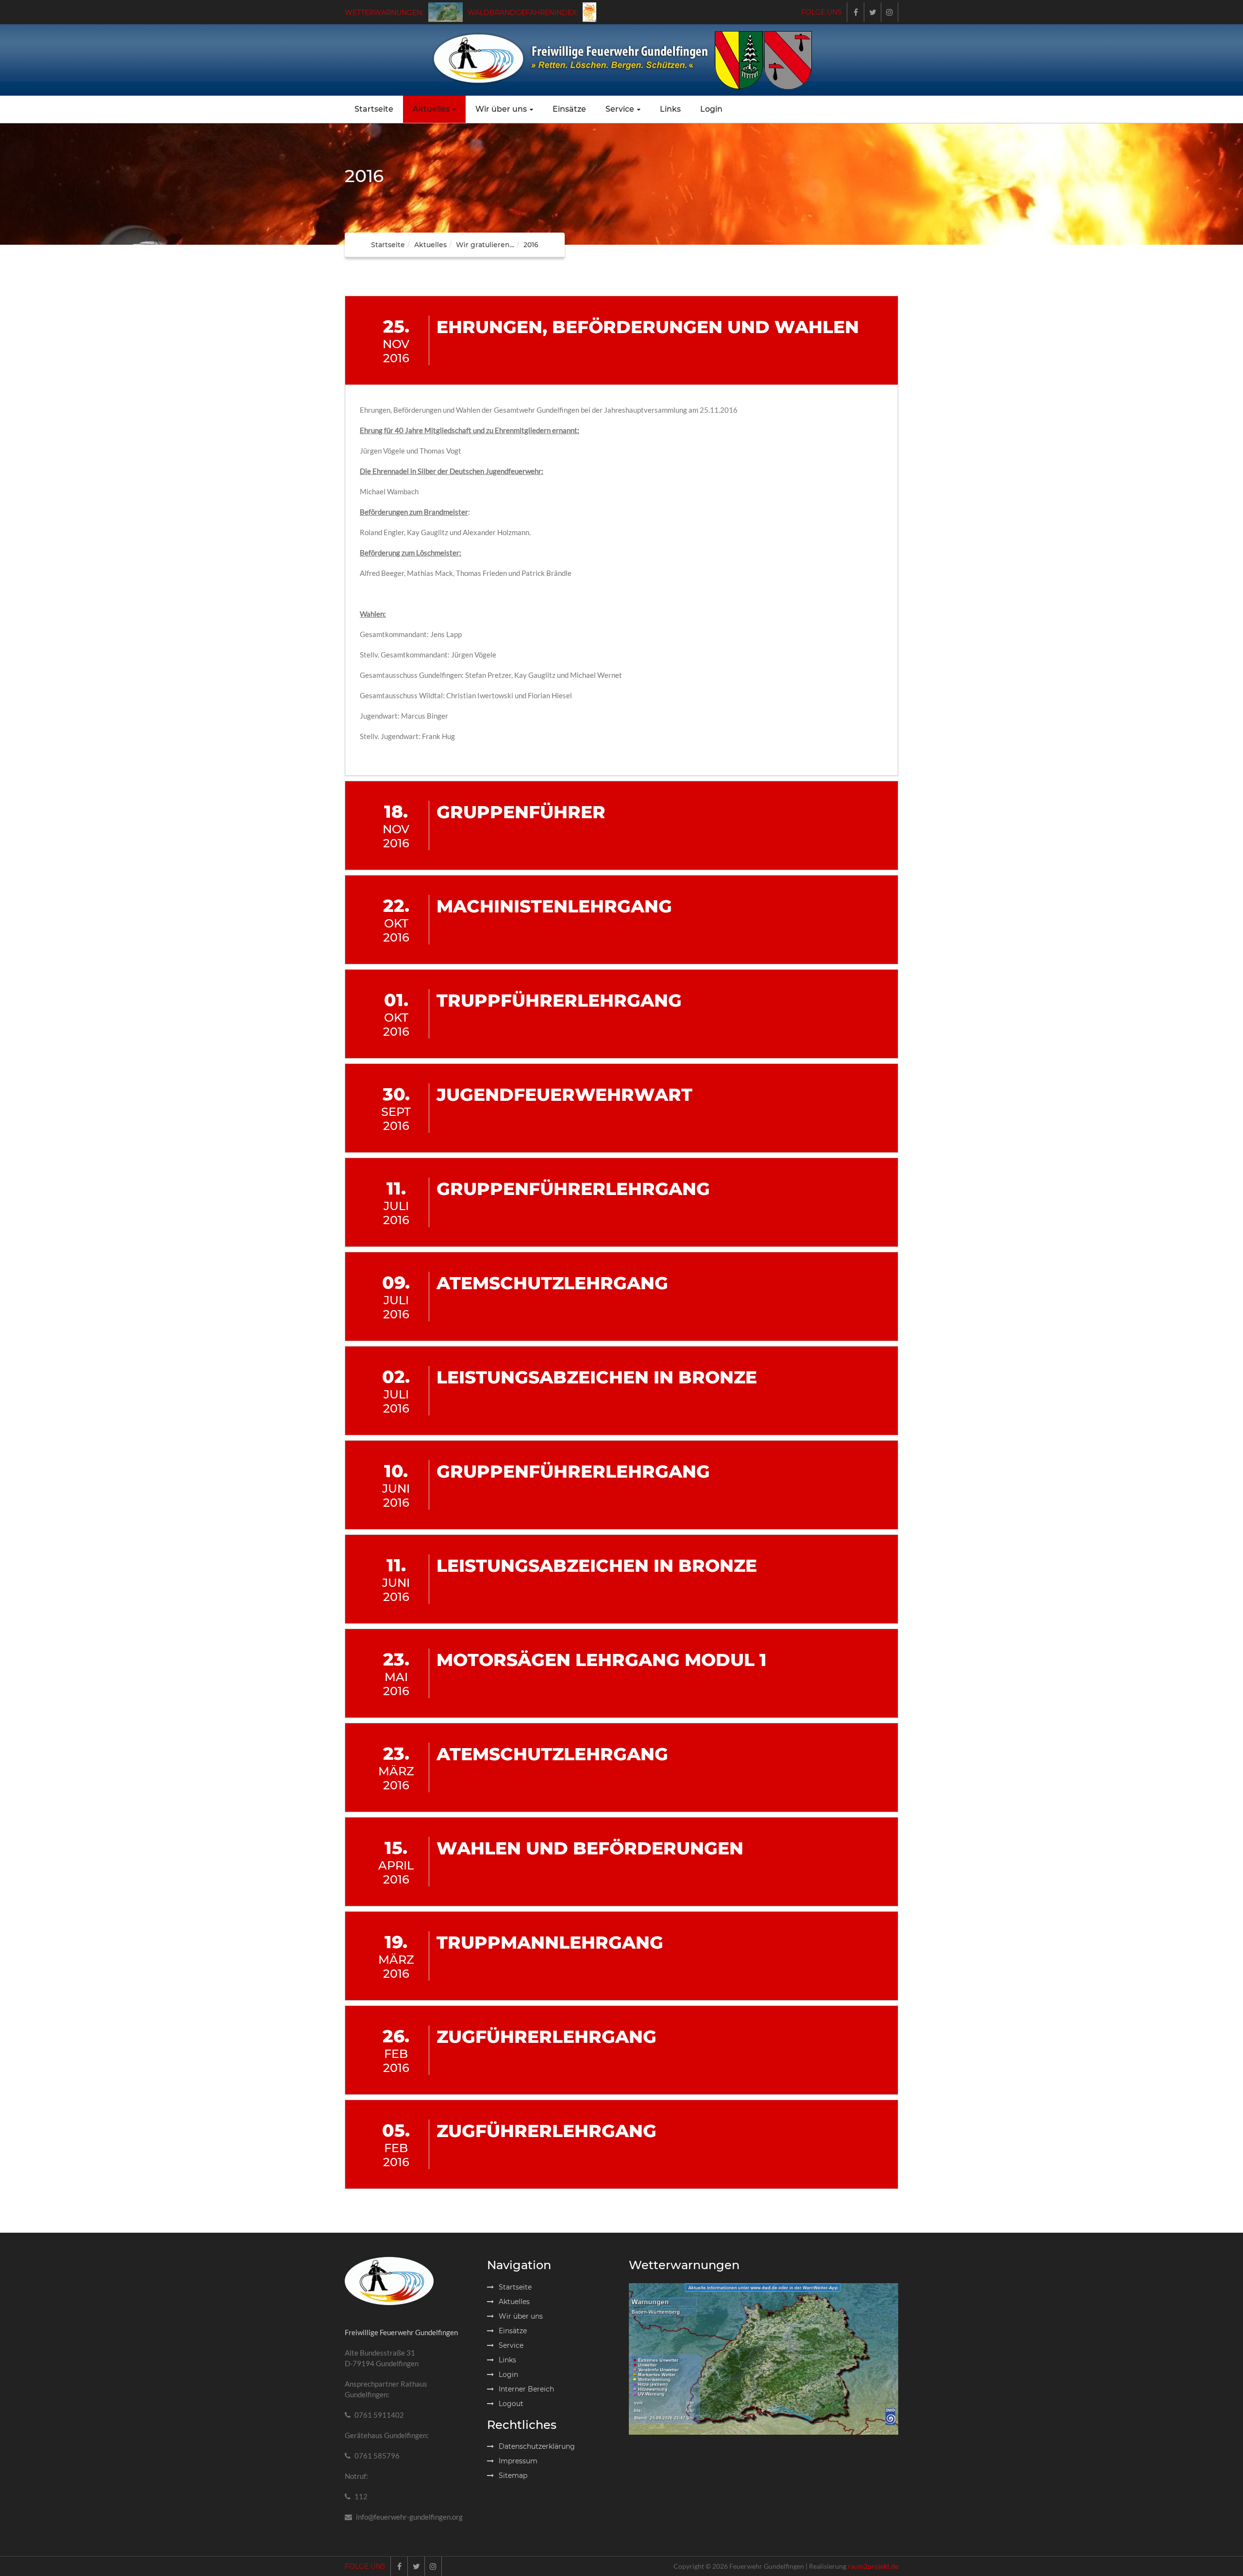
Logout (511, 2404)
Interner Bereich (526, 2389)
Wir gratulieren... (485, 245)
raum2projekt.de (873, 2566)
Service (620, 109)
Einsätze (569, 109)
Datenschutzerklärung (537, 2446)
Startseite (374, 109)
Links (670, 109)
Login (711, 109)
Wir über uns (501, 109)
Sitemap (513, 2475)
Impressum (518, 2461)
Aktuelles (431, 109)
